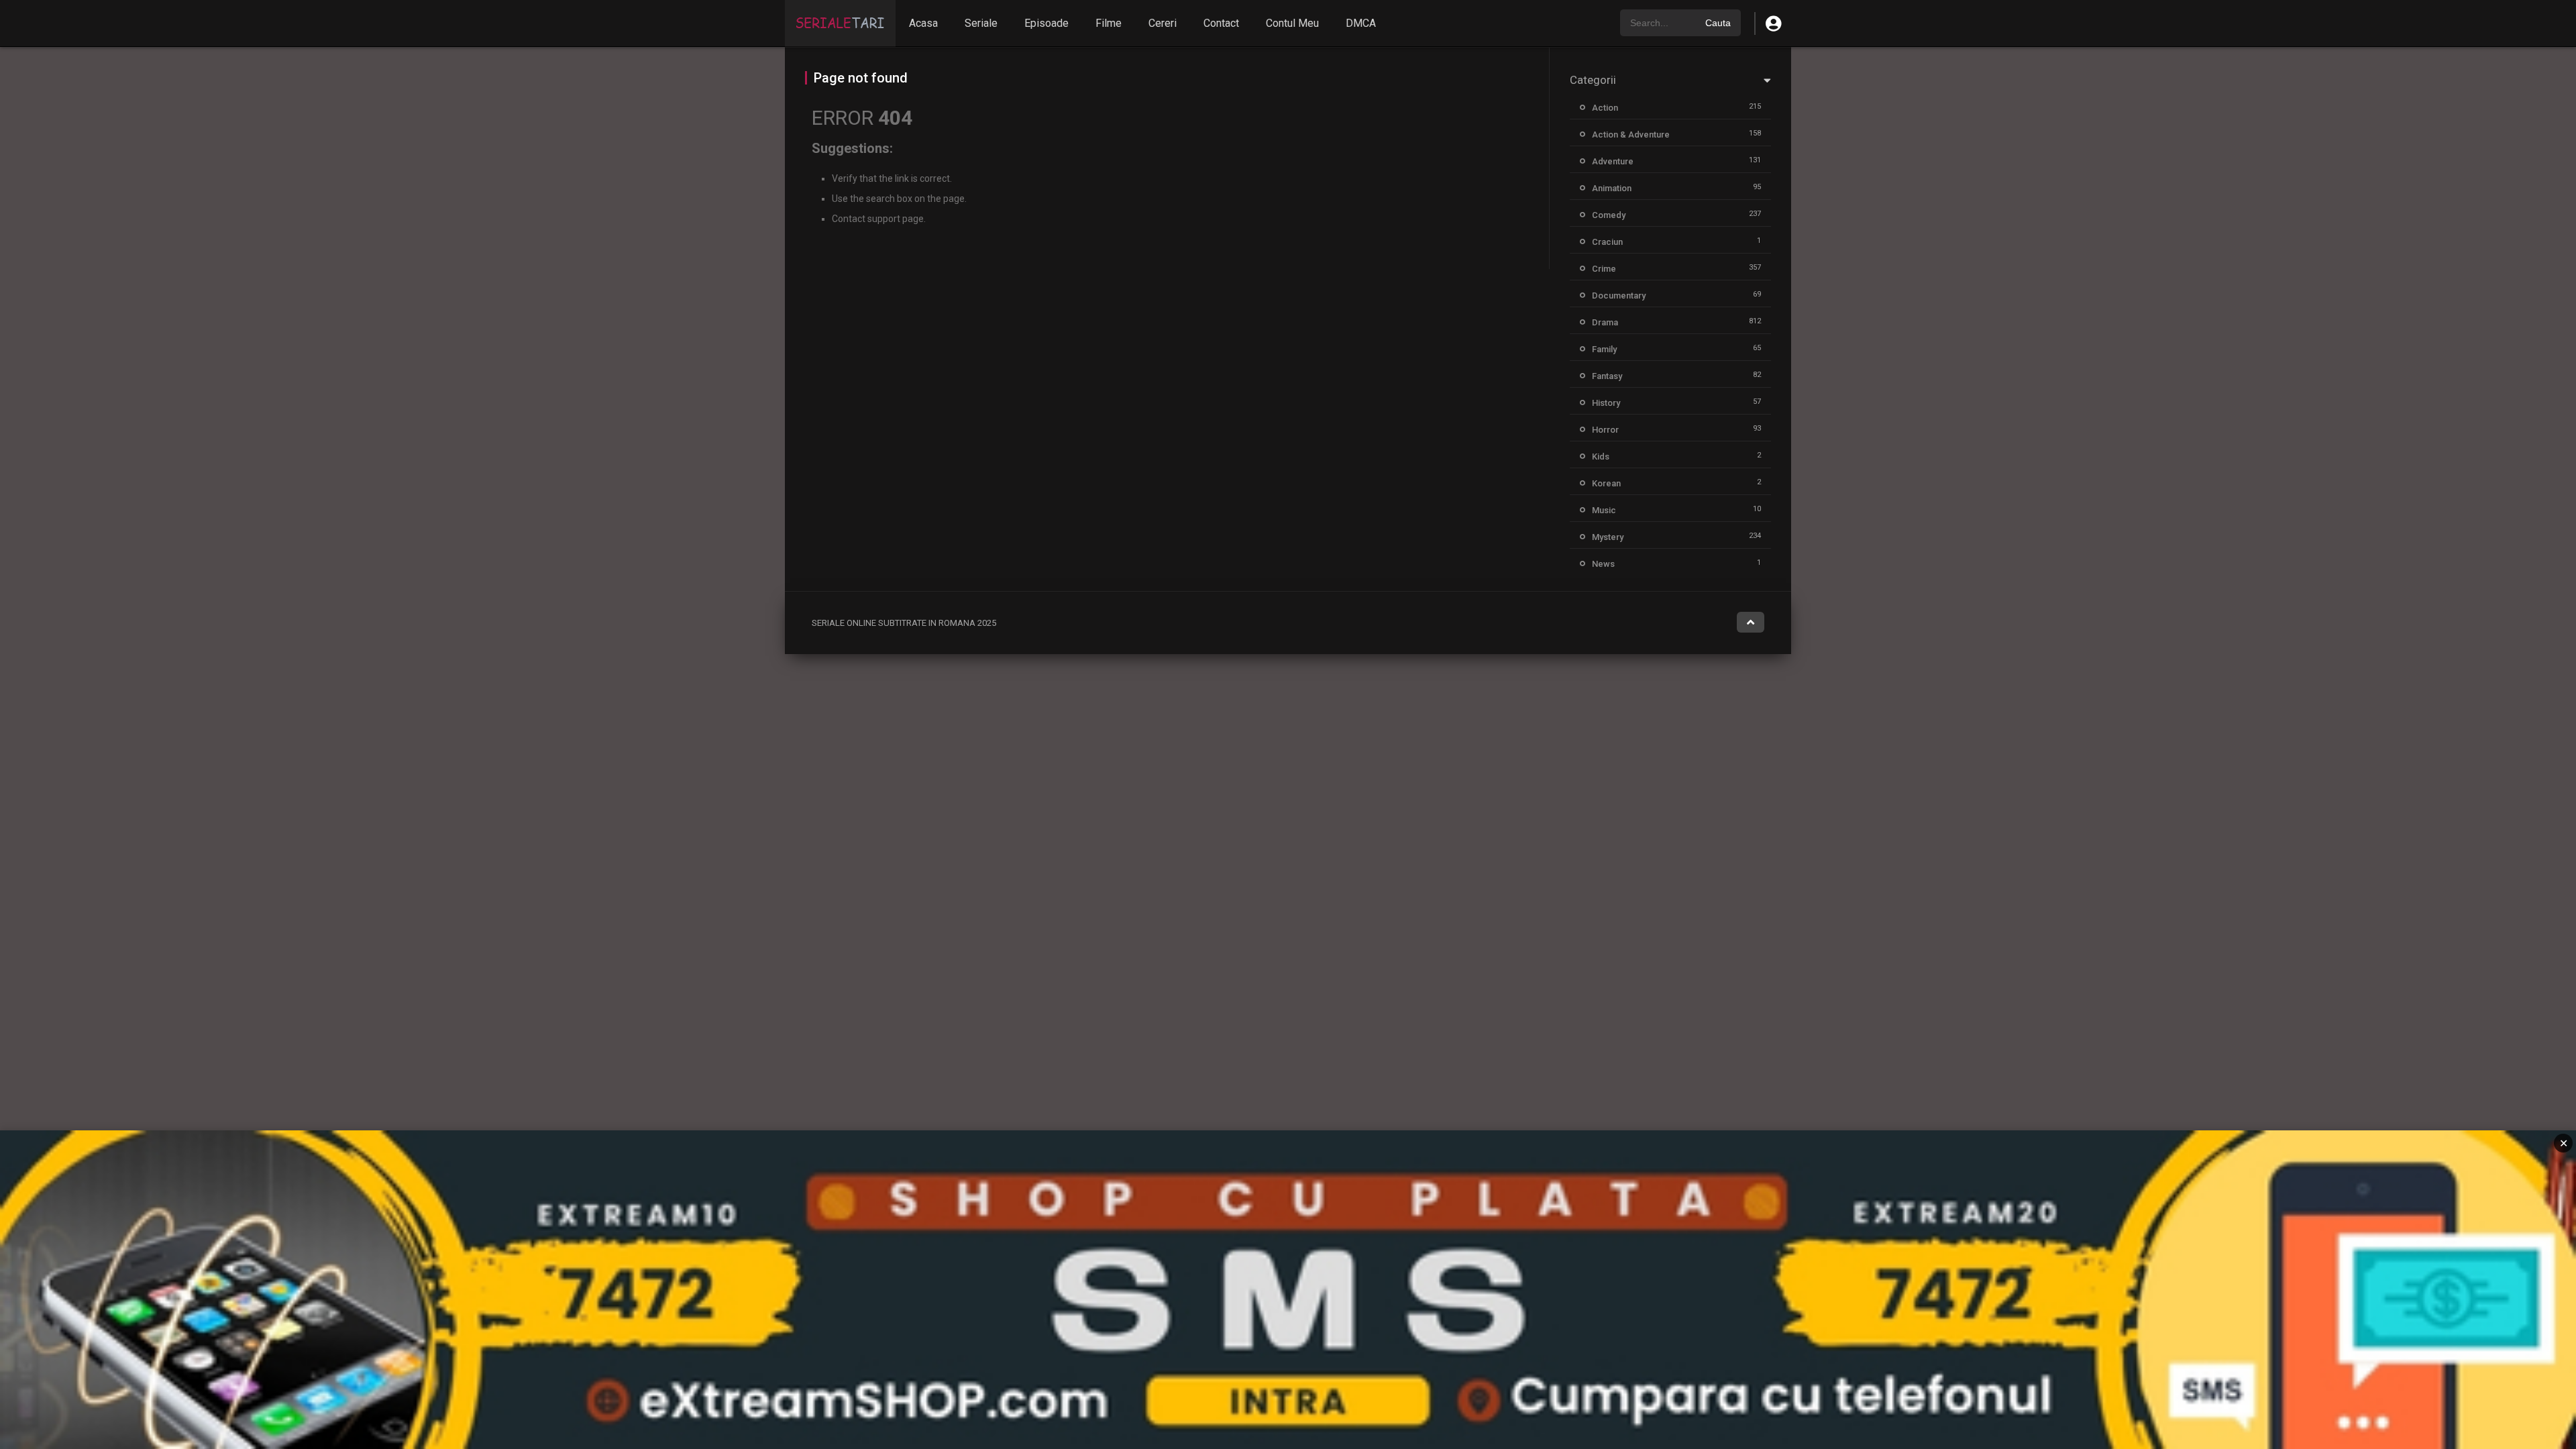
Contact (1221, 23)
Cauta (1718, 23)
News (1603, 564)
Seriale (981, 23)
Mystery (1608, 537)
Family (1604, 349)
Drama (1605, 322)
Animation (1612, 188)
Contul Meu (1292, 23)
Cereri (1163, 23)
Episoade (1046, 23)
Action (1605, 108)
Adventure (1613, 161)
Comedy (1609, 215)
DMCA (1361, 23)
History (1606, 403)
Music (1604, 510)
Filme (1109, 23)
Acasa (923, 23)
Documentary (1619, 296)
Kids (1601, 457)
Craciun (1607, 242)
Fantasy (1607, 376)
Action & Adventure (1631, 135)
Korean (1606, 483)
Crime (1604, 269)
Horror (1605, 430)
